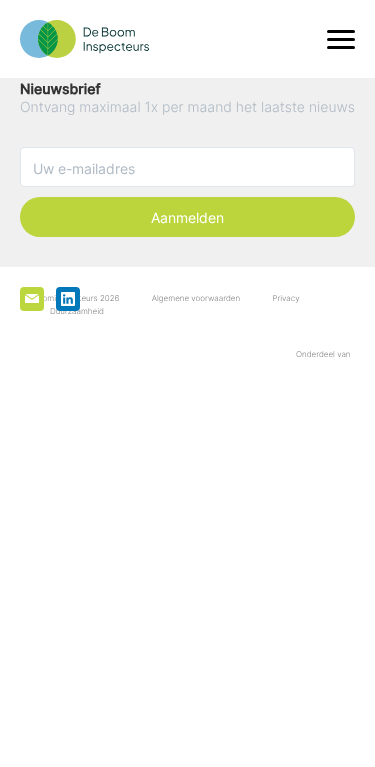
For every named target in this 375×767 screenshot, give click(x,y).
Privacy (285, 298)
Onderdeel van (325, 354)
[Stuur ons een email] (32, 299)
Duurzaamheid (77, 311)
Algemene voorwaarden (196, 298)
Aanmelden (187, 217)
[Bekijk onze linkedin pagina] (68, 299)
